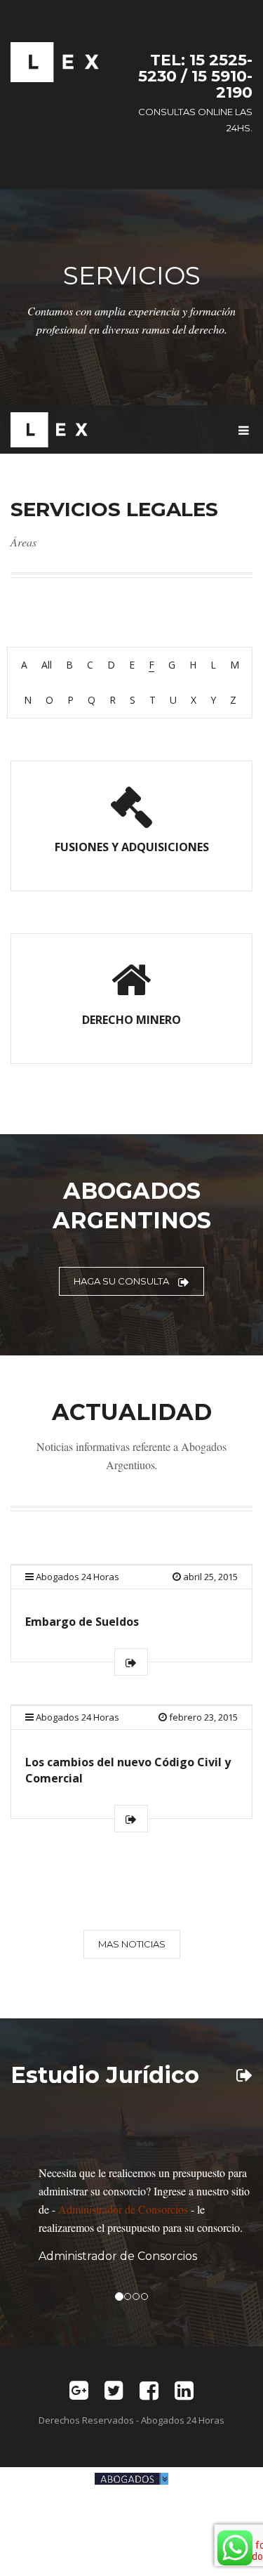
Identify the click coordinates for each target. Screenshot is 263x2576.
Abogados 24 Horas (77, 1577)
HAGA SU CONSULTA (122, 1281)
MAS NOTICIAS (132, 1944)
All (47, 665)
